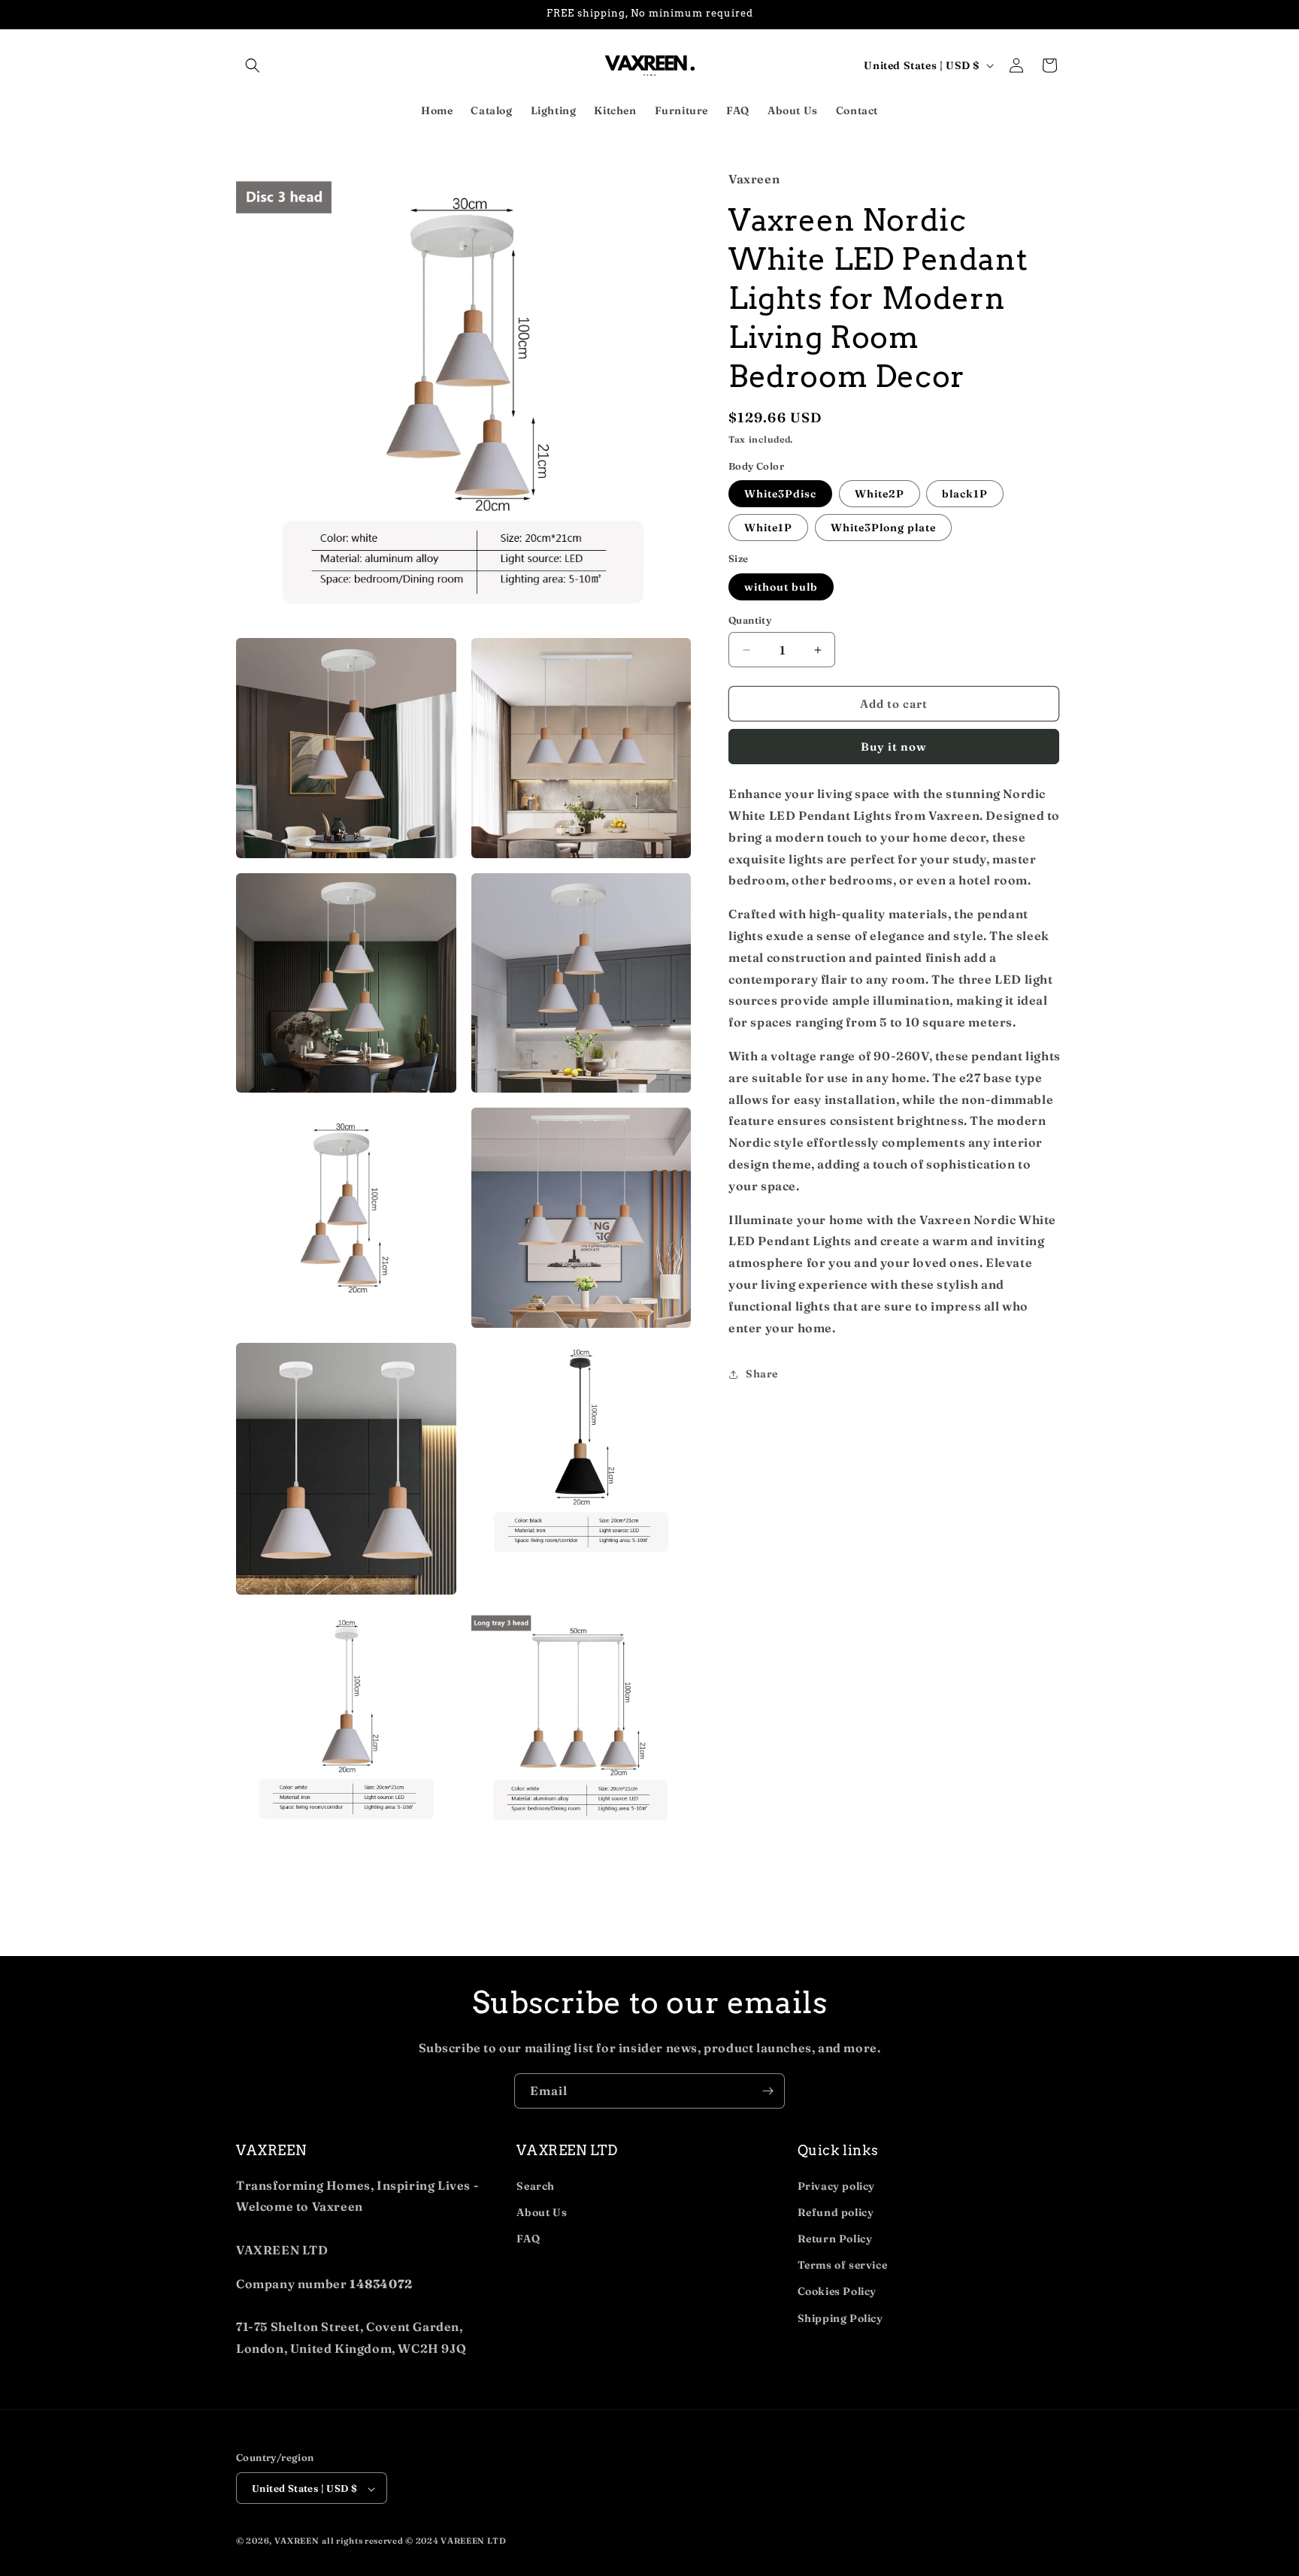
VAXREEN (297, 2541)
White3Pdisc (780, 494)
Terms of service (843, 2265)
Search (536, 2186)
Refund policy (836, 2212)
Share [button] (762, 1374)
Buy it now (894, 747)
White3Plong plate (883, 528)
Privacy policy (836, 2186)
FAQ (528, 2239)
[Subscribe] (768, 2091)
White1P (768, 528)
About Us (542, 2212)
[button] (253, 65)
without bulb (781, 587)
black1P (965, 494)
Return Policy (835, 2239)
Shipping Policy (840, 2318)
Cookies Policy (837, 2291)
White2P (880, 494)
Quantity (750, 620)
